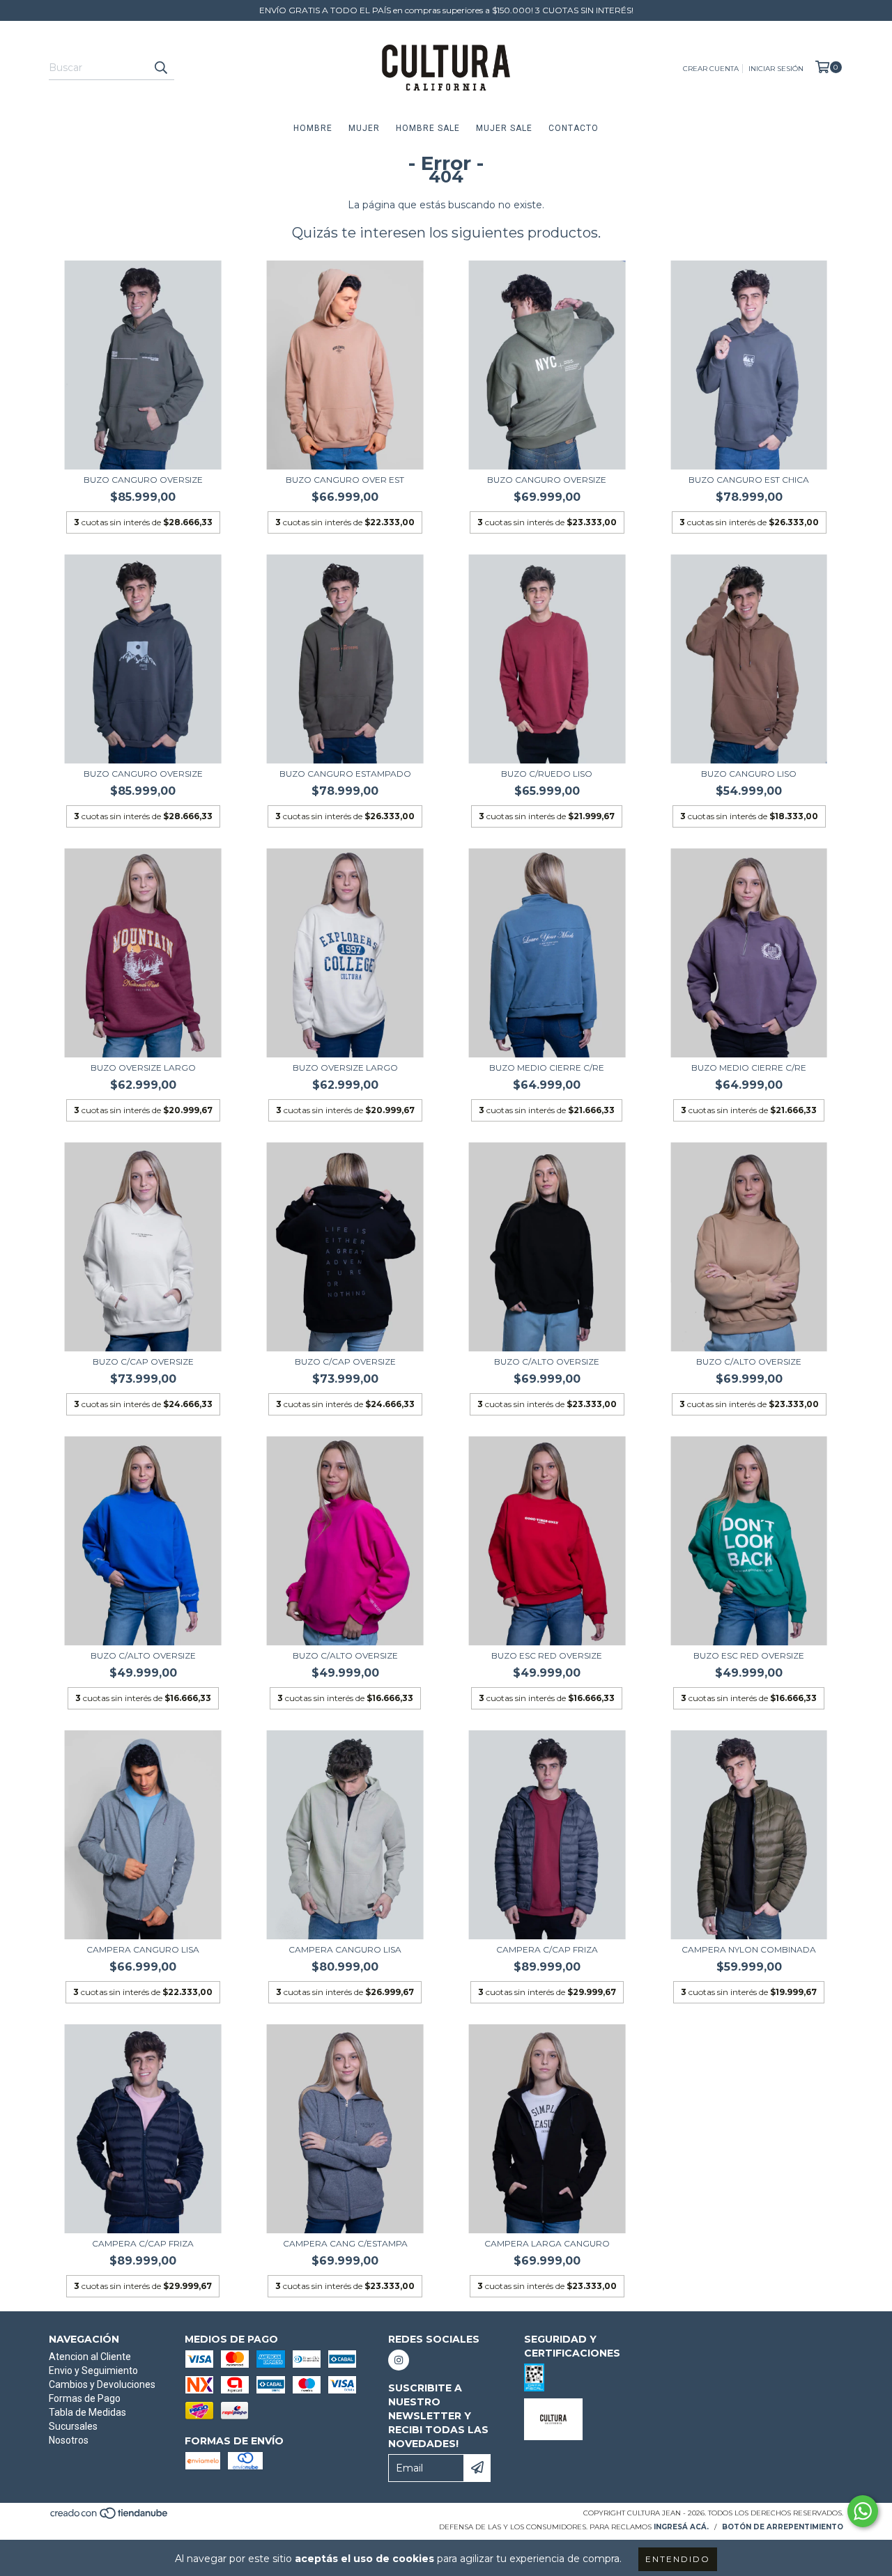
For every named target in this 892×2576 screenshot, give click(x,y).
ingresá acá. (681, 2527)
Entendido (678, 2559)
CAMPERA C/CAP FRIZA (547, 1949)
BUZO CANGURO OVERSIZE (143, 480)
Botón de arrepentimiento (783, 2527)
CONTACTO (574, 128)
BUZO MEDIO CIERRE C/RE (547, 1068)
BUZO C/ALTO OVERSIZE (547, 1361)
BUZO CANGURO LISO (749, 774)
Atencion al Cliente (90, 2357)
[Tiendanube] (110, 2517)
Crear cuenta (711, 69)
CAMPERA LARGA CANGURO (547, 2243)
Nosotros (69, 2440)
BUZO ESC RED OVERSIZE (547, 1655)
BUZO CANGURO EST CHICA (749, 480)
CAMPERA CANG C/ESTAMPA (345, 2243)
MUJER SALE (504, 128)
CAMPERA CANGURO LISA (143, 1949)
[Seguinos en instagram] (399, 2360)
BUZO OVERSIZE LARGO (143, 1068)
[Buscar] (160, 68)
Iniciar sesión (776, 69)
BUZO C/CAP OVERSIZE (143, 1361)
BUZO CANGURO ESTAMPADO (345, 774)
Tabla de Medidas (87, 2412)
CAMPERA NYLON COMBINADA (749, 1949)
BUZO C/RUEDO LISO (547, 774)
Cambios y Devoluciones (102, 2384)
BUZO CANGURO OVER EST (345, 480)
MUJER (364, 128)
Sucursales (73, 2426)
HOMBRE (313, 128)
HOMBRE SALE (428, 128)
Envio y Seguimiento (93, 2371)
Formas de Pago (85, 2398)
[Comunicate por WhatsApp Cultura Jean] (863, 2511)
